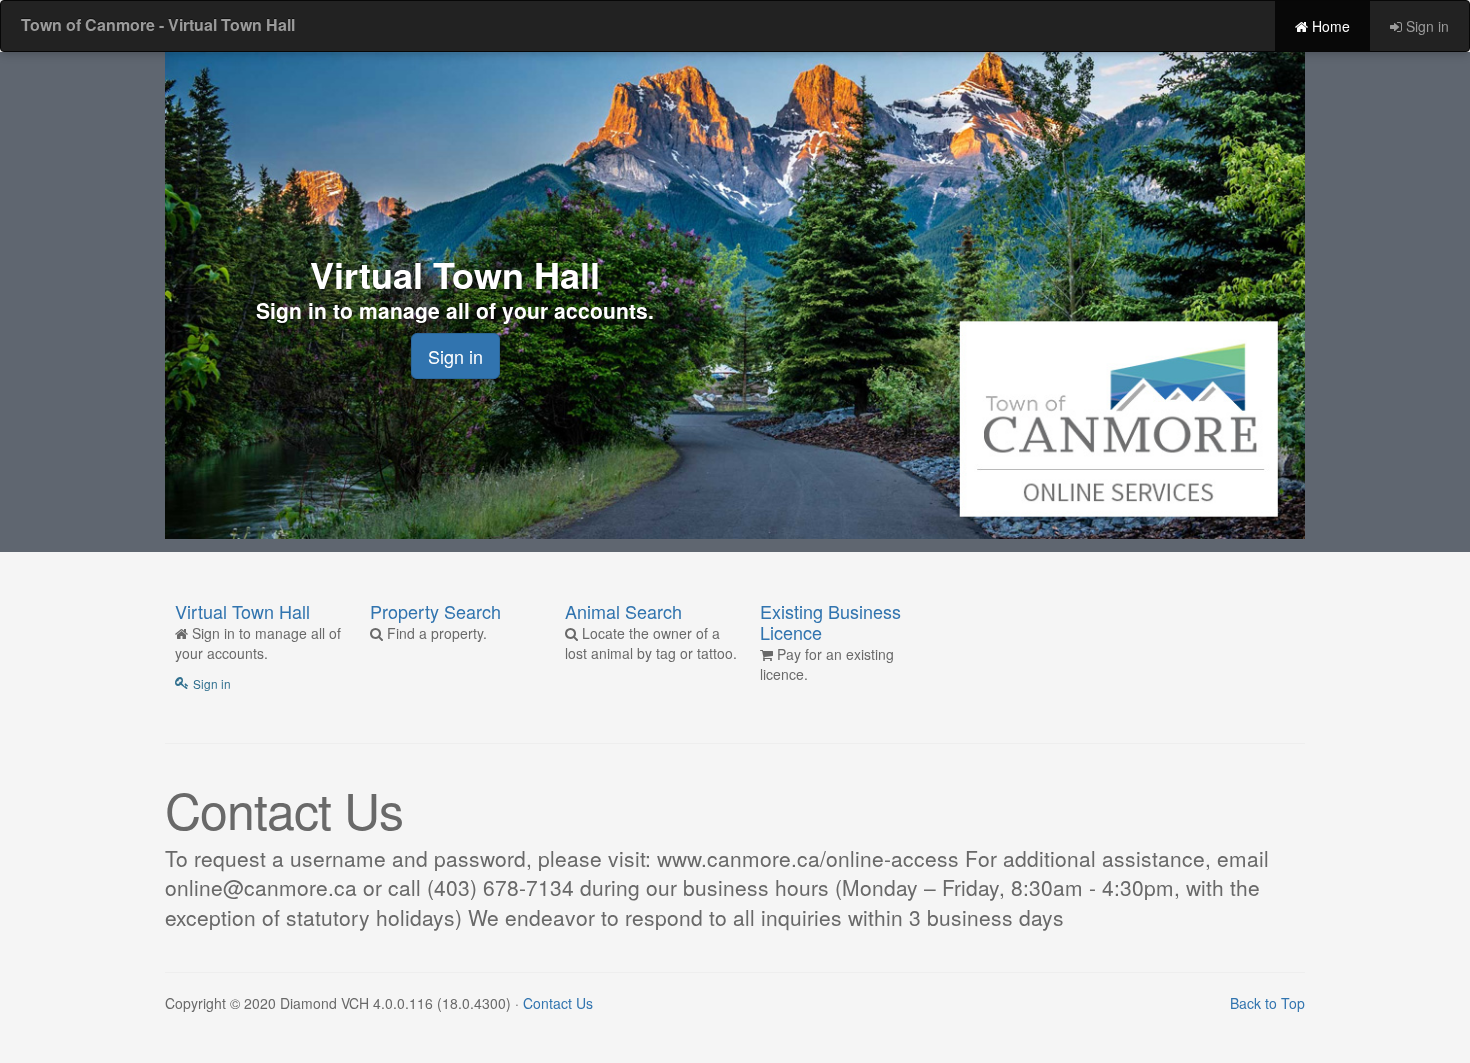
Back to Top (1267, 1003)
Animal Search (623, 611)
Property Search (435, 611)
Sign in (1425, 26)
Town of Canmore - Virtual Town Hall (158, 24)
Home (1329, 26)
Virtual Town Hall (242, 611)
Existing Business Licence (830, 621)
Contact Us (558, 1003)
